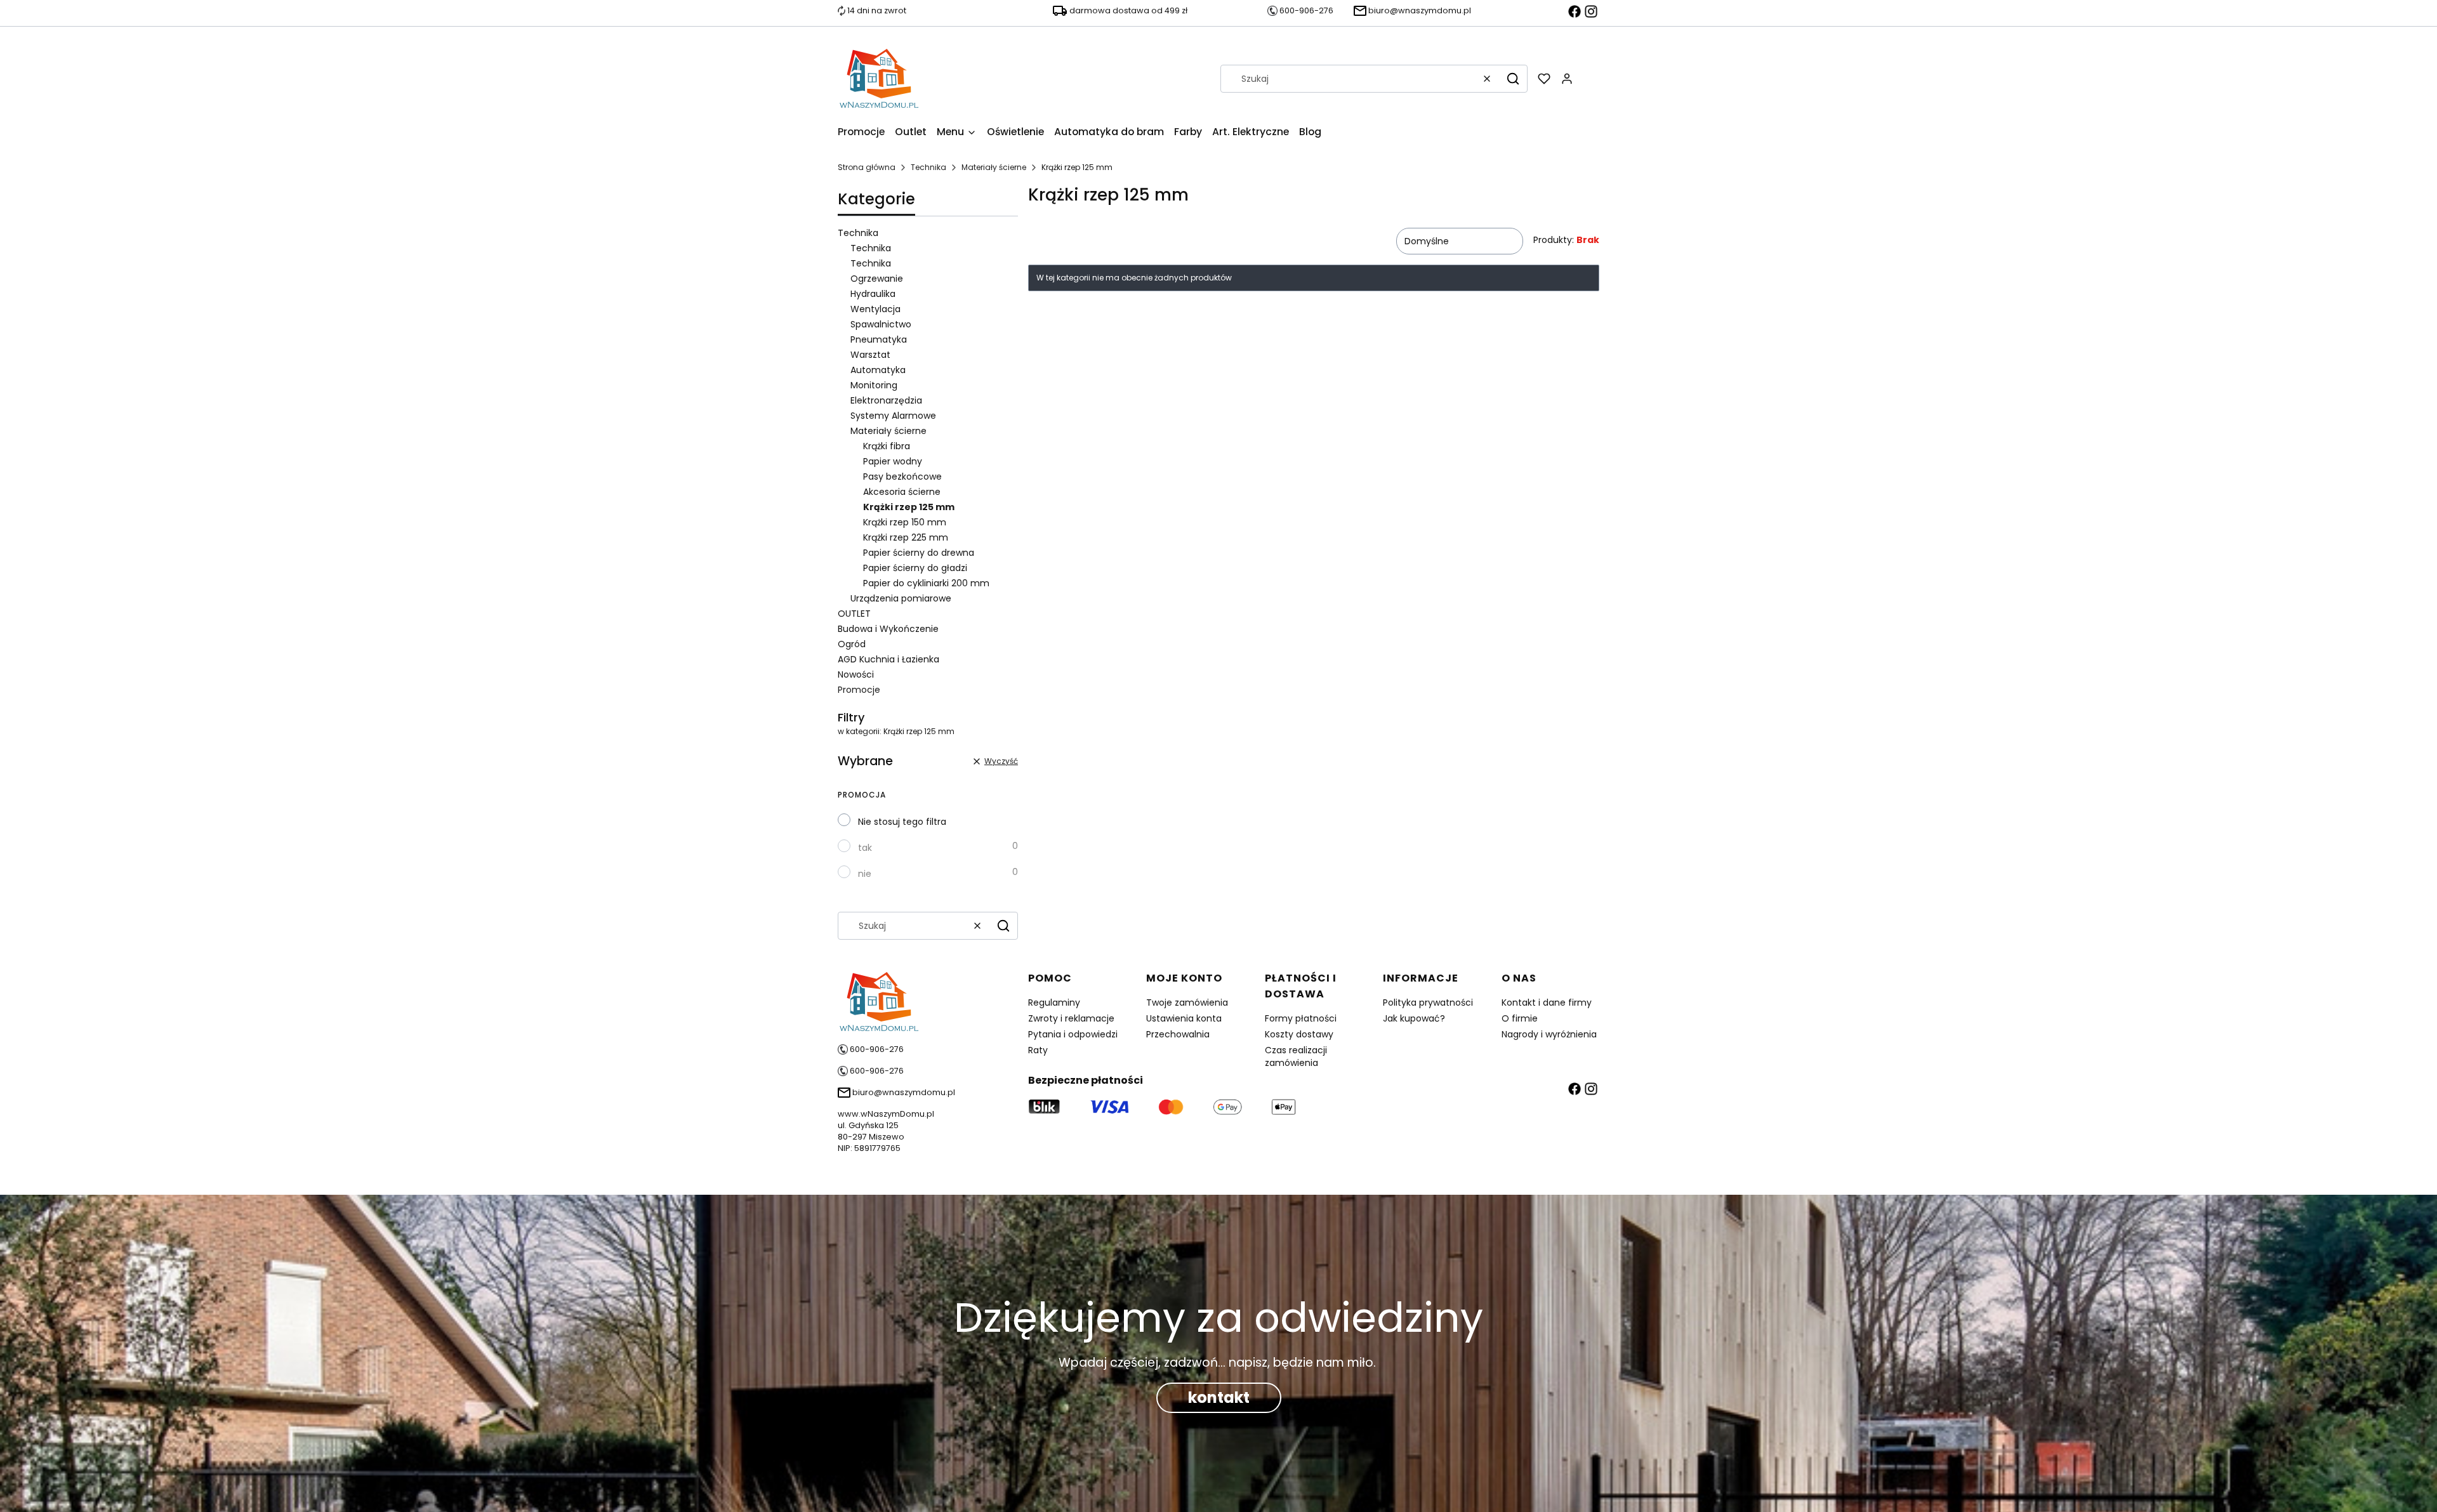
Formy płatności (1301, 1018)
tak (865, 848)
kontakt (1219, 1397)
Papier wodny (893, 461)
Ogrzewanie (877, 279)
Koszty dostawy (1299, 1034)
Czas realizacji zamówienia (1296, 1056)
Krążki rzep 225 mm (906, 537)
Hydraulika (873, 294)
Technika (928, 167)
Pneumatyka (879, 339)
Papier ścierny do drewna (919, 553)
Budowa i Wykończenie (888, 629)
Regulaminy (1054, 1003)
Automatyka (878, 370)
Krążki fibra (887, 446)
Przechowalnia (1178, 1034)
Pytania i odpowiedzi (1073, 1034)
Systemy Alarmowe (893, 416)
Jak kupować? (1414, 1018)
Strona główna (867, 167)
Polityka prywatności (1428, 1003)
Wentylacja (875, 309)
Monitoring (874, 385)
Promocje (859, 690)
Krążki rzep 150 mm (905, 522)
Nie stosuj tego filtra (902, 822)
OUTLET (854, 614)
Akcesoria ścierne (902, 492)
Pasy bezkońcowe (902, 477)
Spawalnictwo (881, 324)
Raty (1038, 1050)
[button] (1513, 79)
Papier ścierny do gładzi (915, 568)
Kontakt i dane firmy (1547, 1003)
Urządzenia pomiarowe (901, 598)
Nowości (856, 674)
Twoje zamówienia (1187, 1003)
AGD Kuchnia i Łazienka (888, 659)
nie (865, 874)
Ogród (852, 644)
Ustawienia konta (1184, 1018)
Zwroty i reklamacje (1071, 1018)
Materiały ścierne (994, 167)
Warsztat (870, 355)
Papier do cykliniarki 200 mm (926, 583)
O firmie (1520, 1018)
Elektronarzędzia (886, 400)
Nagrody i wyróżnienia (1549, 1034)
